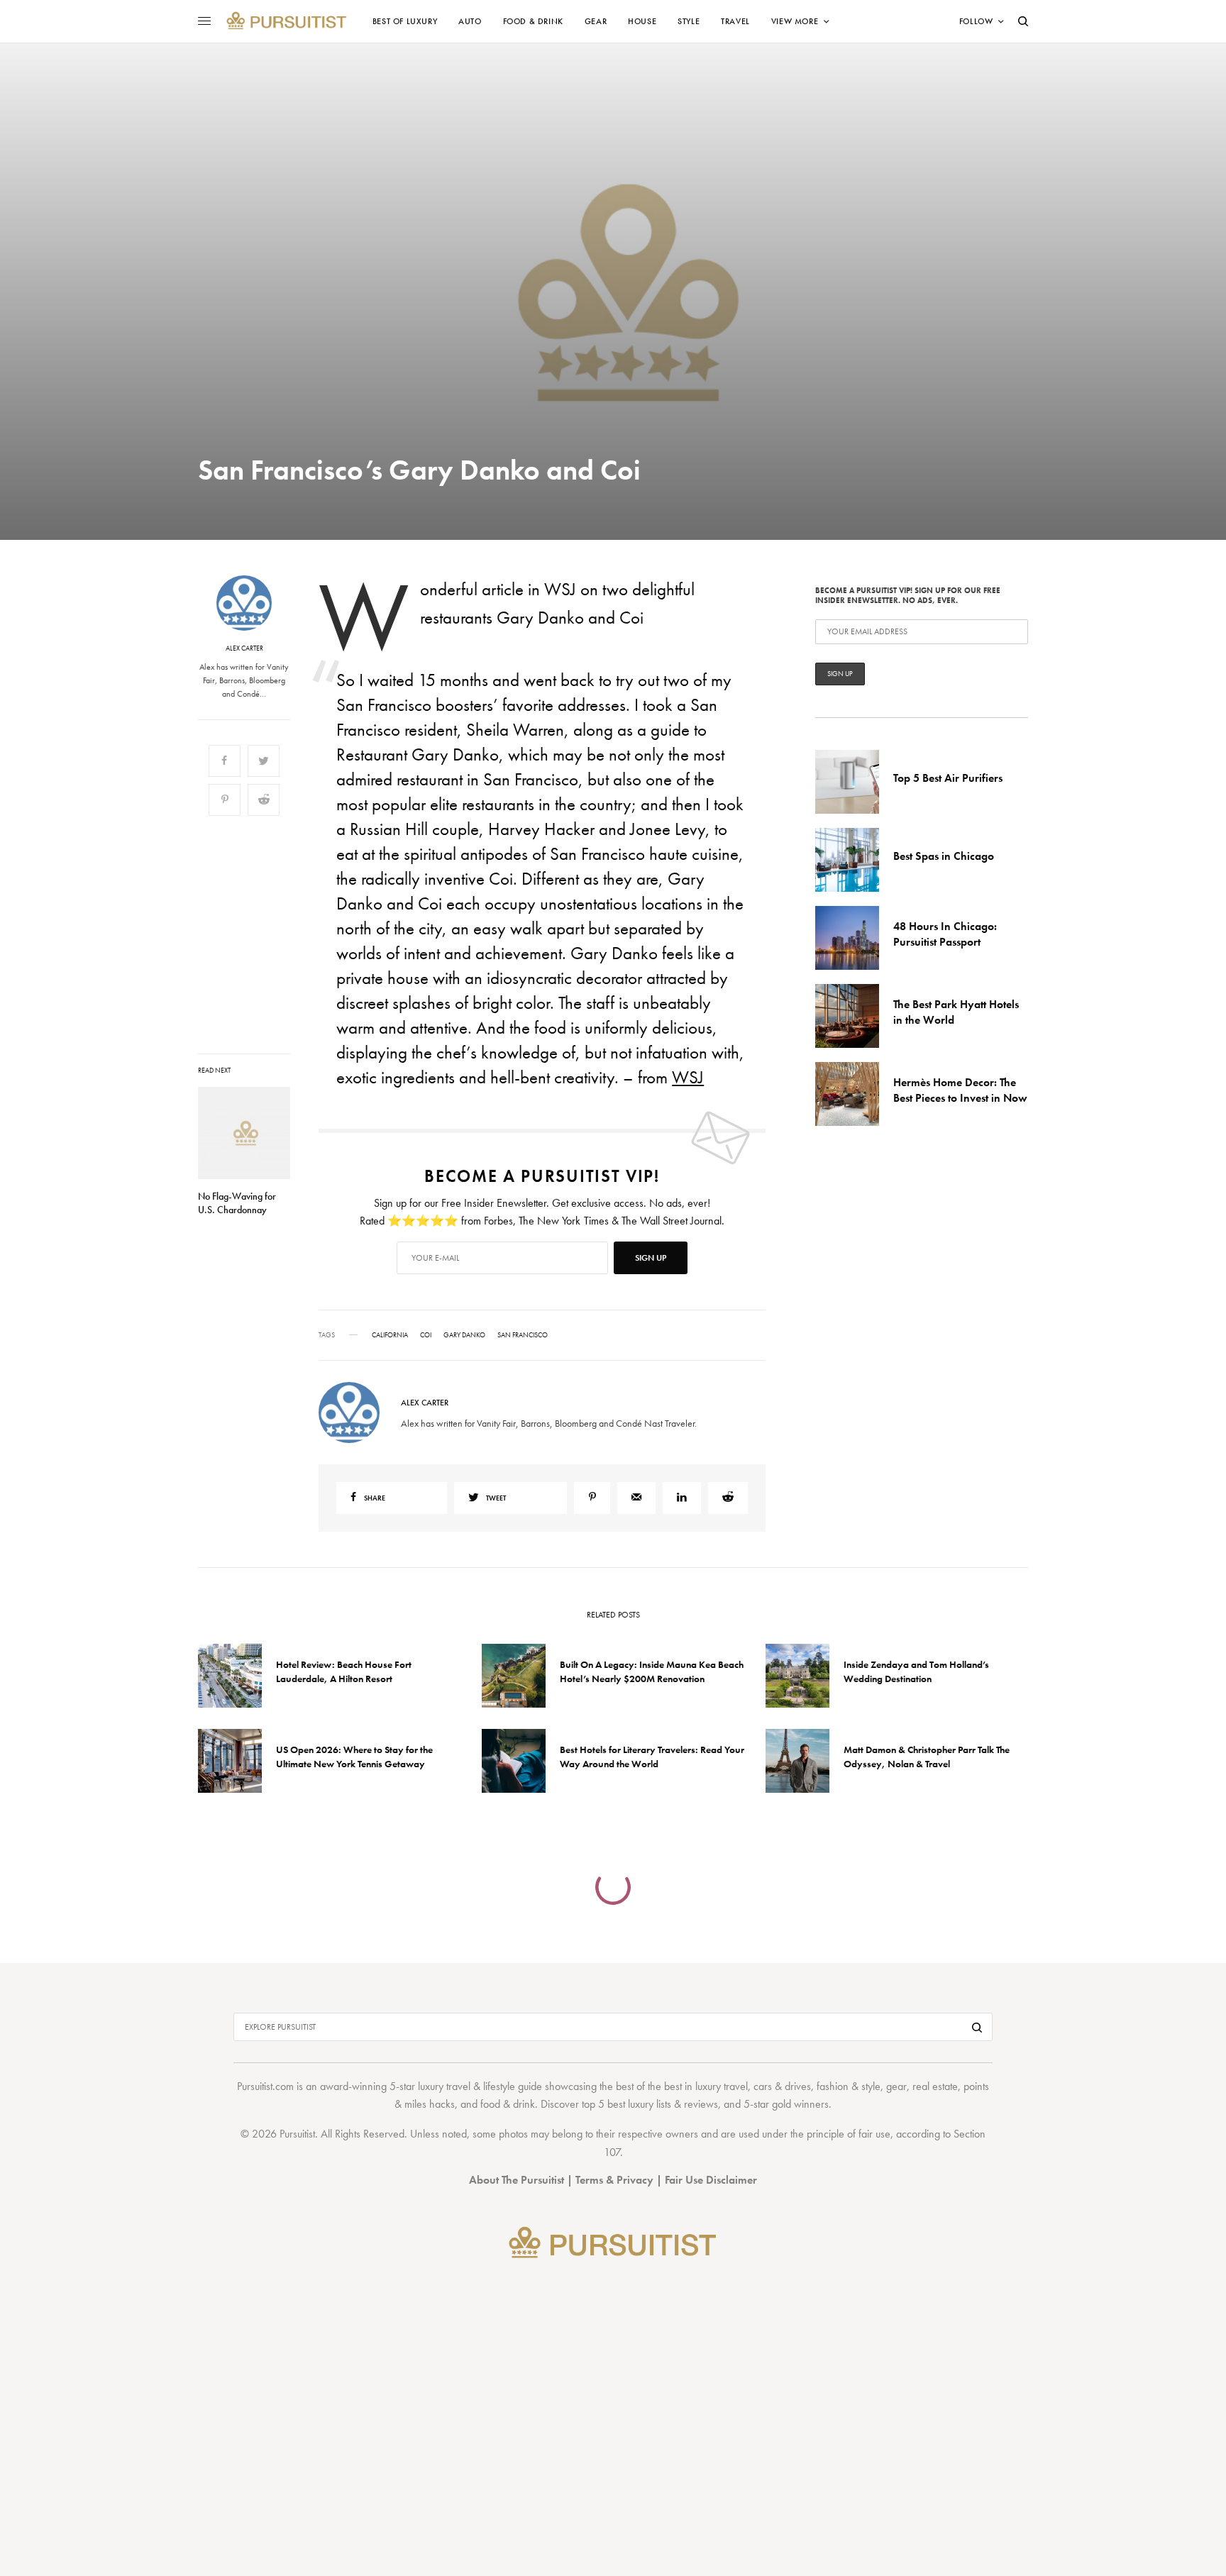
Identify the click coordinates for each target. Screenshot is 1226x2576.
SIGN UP (751, 1364)
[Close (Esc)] (868, 1148)
